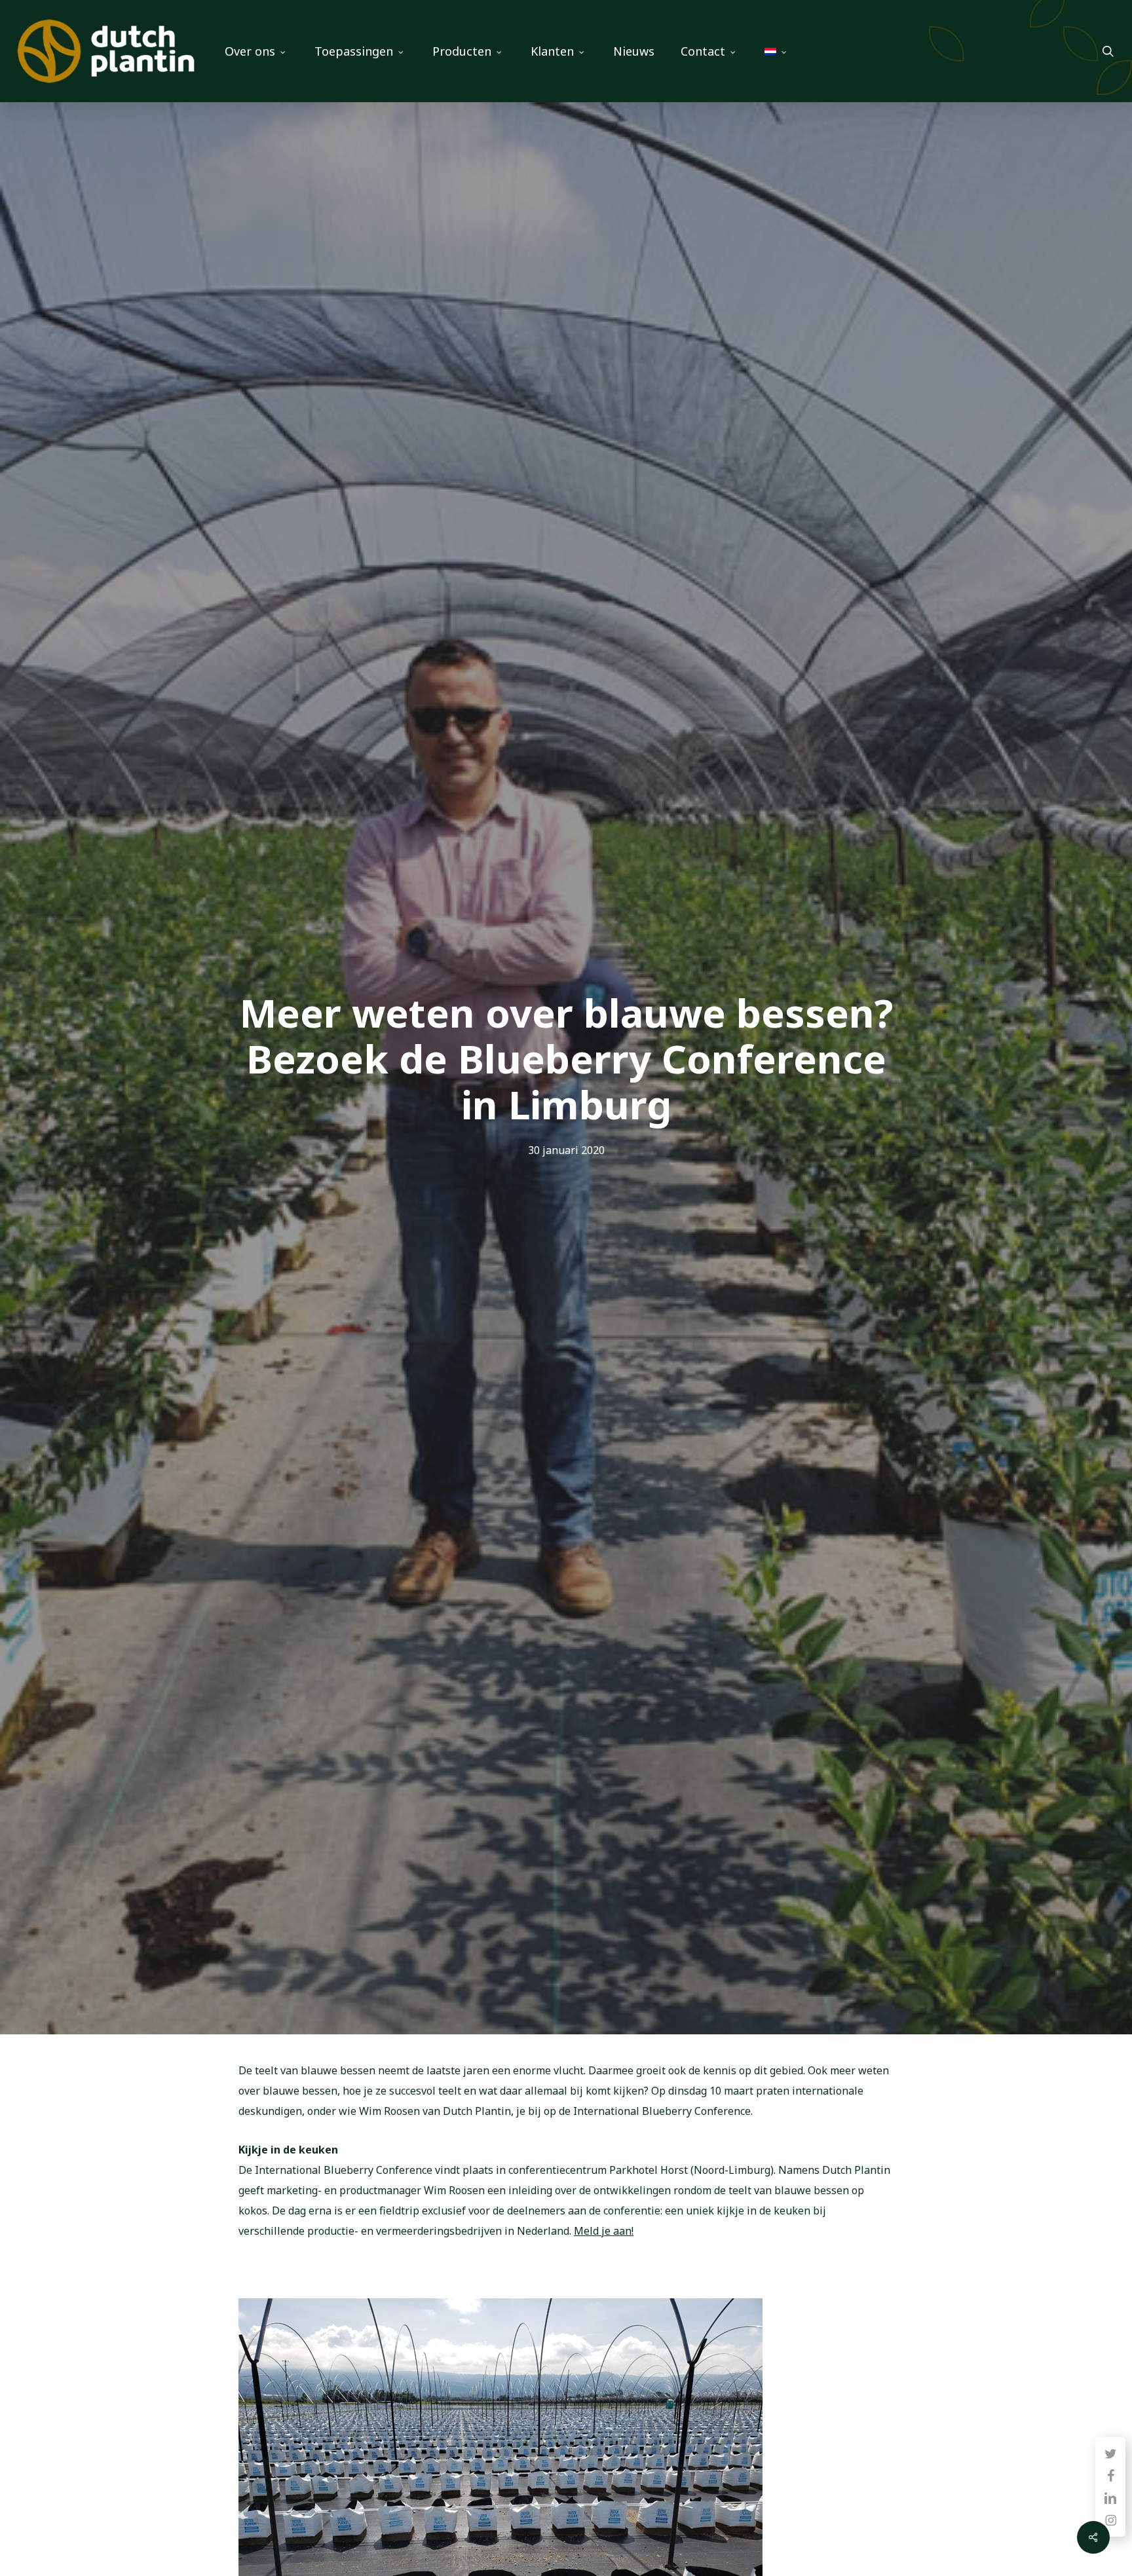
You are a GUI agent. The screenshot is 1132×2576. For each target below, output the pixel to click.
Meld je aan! (604, 2231)
